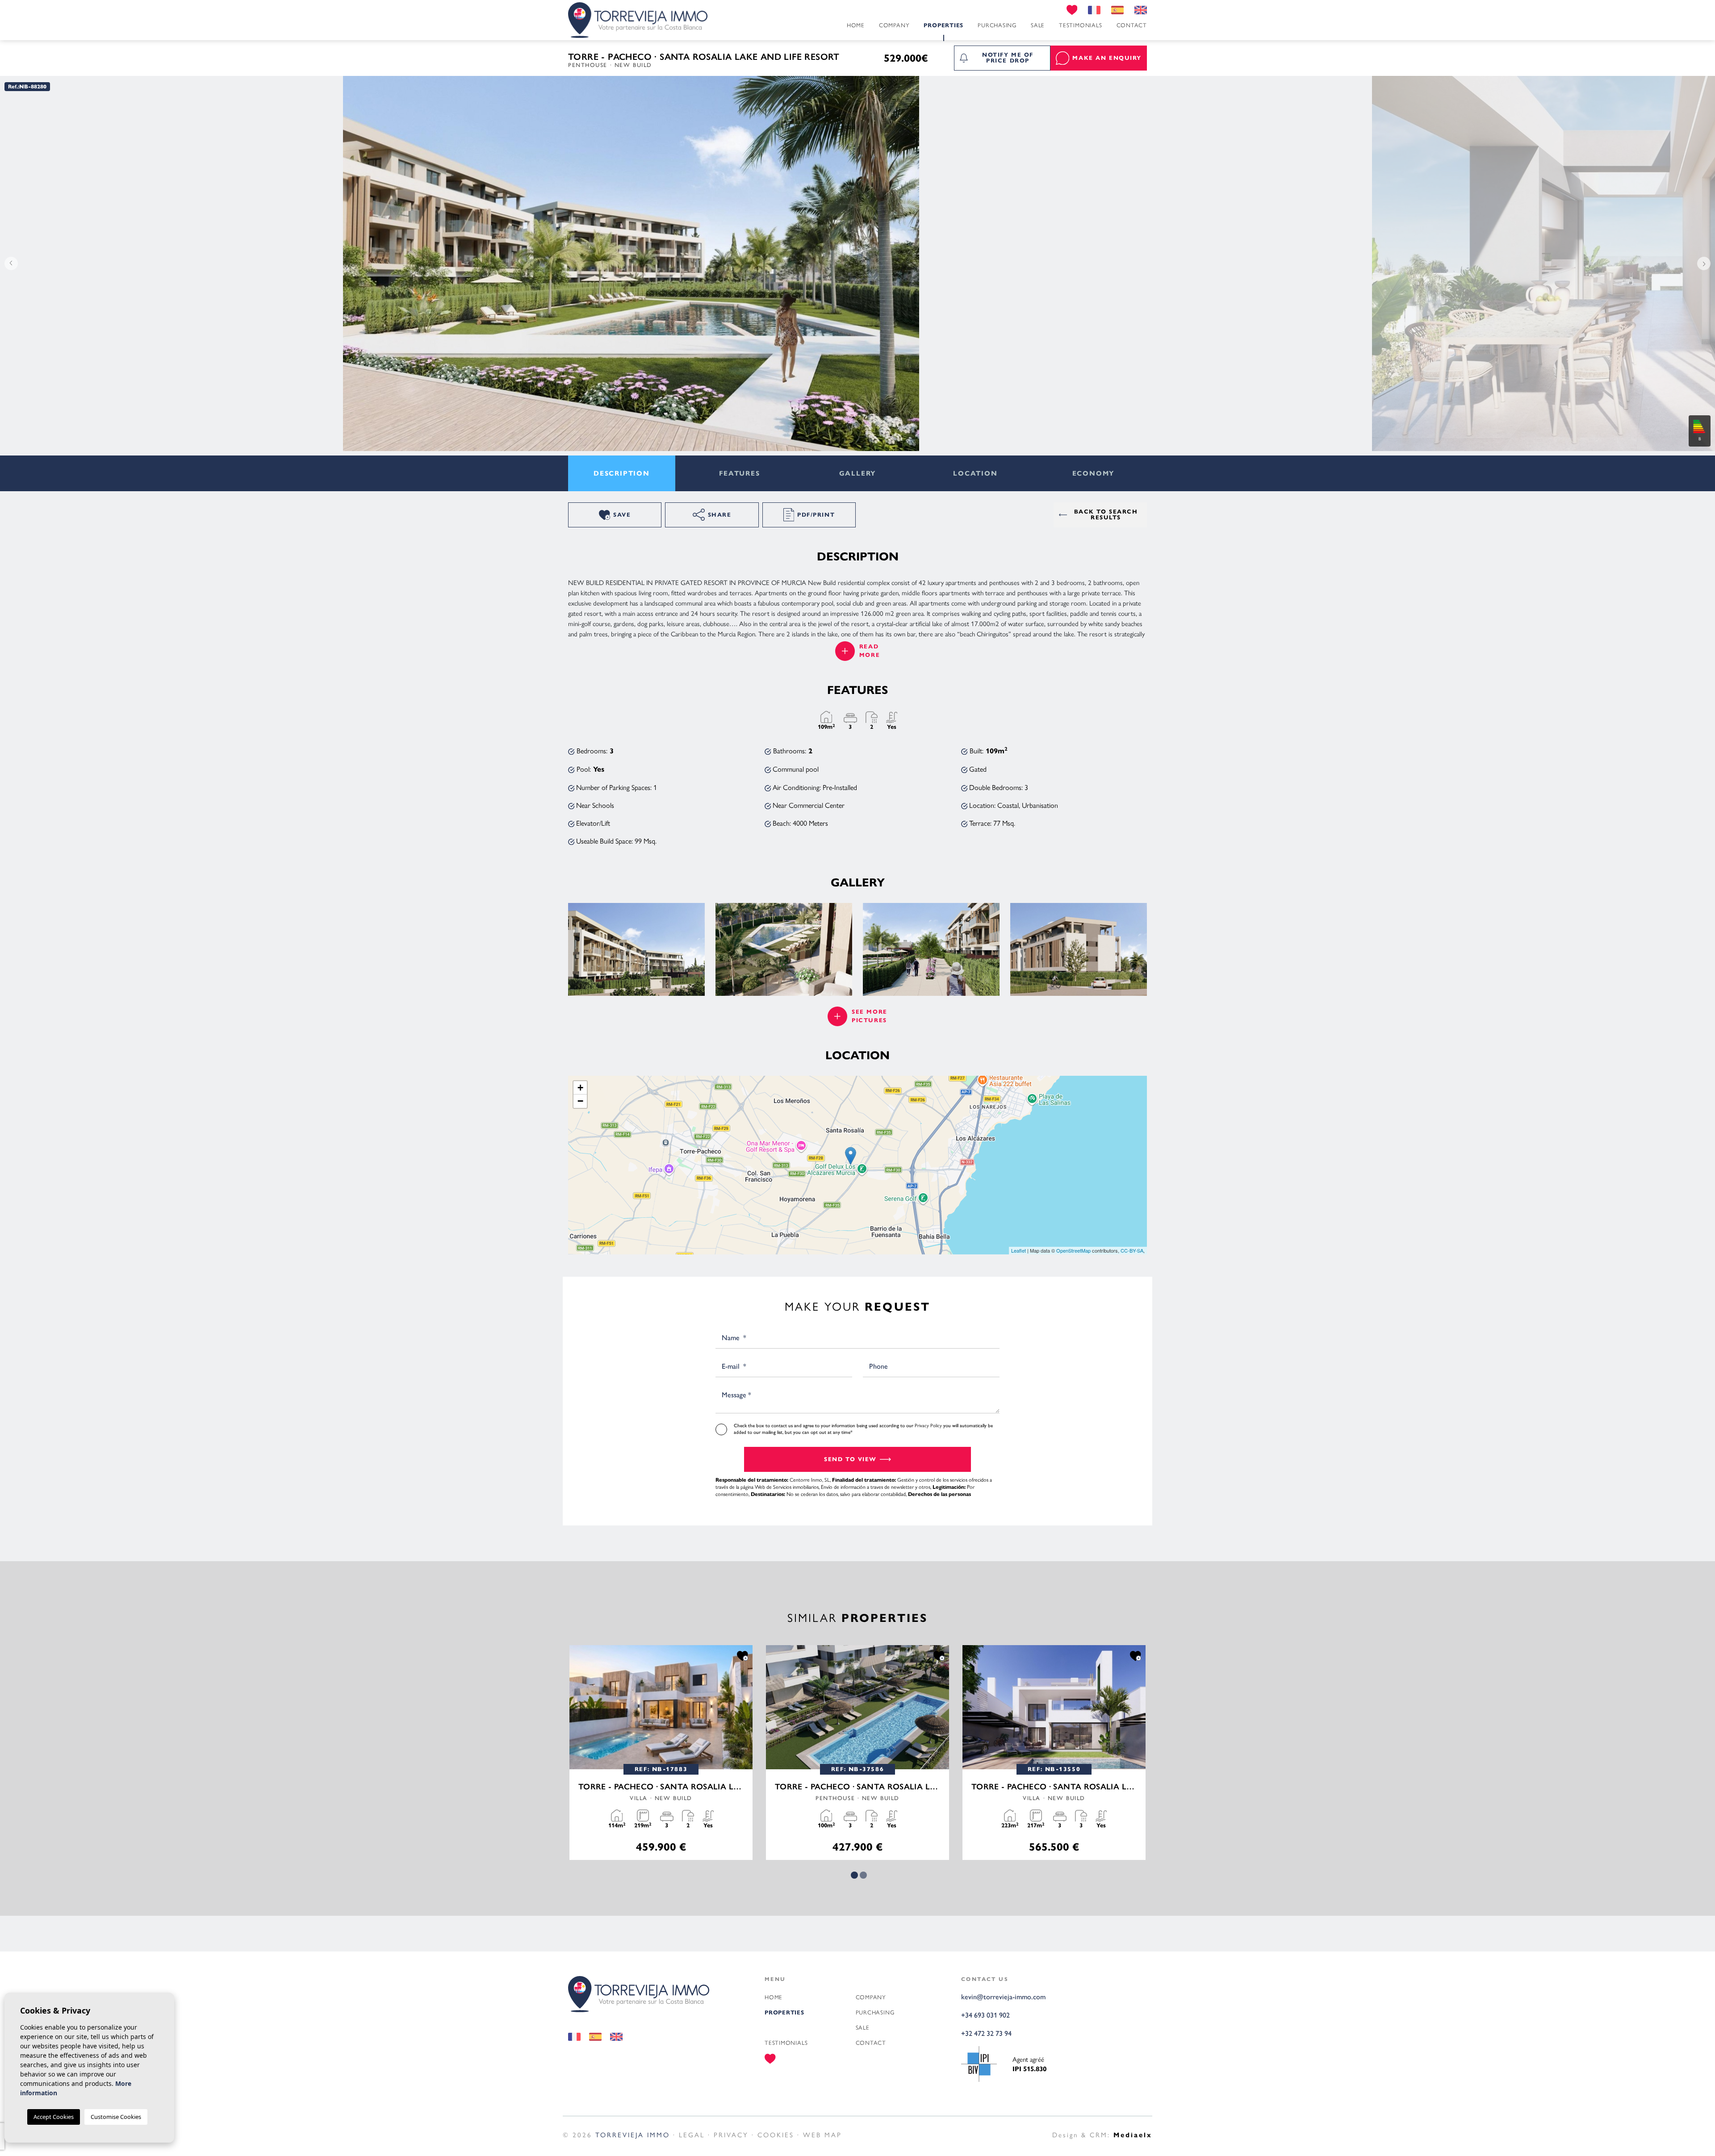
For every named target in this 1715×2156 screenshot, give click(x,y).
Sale (1038, 25)
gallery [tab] (858, 473)
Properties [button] (943, 25)
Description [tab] (622, 473)
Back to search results (1106, 515)
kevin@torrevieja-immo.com (1003, 1997)
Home (856, 25)
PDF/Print (816, 515)
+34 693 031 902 (985, 2015)
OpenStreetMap (1073, 1250)
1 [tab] (854, 1875)
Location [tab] (975, 473)
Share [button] (720, 515)
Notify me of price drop (1008, 58)
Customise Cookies (116, 2117)
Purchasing (997, 25)
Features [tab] (739, 473)
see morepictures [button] (869, 1016)
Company (894, 25)
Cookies (776, 2134)
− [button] (580, 1101)
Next (1706, 263)
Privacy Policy (929, 1425)
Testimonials (1080, 25)
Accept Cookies (54, 2117)
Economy (1094, 473)
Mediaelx (1133, 2135)
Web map (822, 2134)
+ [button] (580, 1088)
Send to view (850, 1459)
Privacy (731, 2134)
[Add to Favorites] (742, 1655)
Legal (692, 2134)
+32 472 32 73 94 (986, 2033)
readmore (870, 651)
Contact (1132, 25)
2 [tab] (863, 1875)
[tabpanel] (661, 1753)
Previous (9, 263)
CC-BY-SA (1132, 1250)
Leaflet (1019, 1250)
